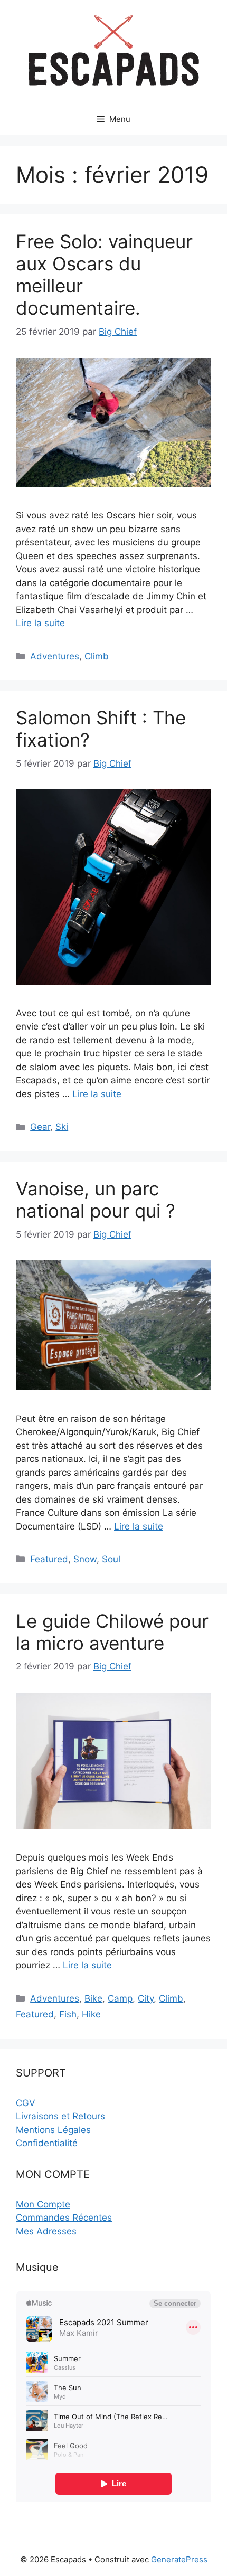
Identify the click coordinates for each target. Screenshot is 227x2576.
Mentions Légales (53, 2130)
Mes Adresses (46, 2231)
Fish (68, 2014)
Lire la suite (40, 623)
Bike (93, 1998)
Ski (62, 1127)
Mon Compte (43, 2204)
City (146, 1998)
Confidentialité (47, 2143)
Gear (40, 1127)
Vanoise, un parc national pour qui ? (96, 1200)
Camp (120, 1998)
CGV (26, 2103)
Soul (111, 1559)
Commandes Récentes (64, 2218)
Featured (49, 1559)
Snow (85, 1559)
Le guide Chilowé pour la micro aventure (112, 1632)
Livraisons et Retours (60, 2116)
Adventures (55, 656)
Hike (91, 2014)
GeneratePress (179, 2559)
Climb (97, 656)
